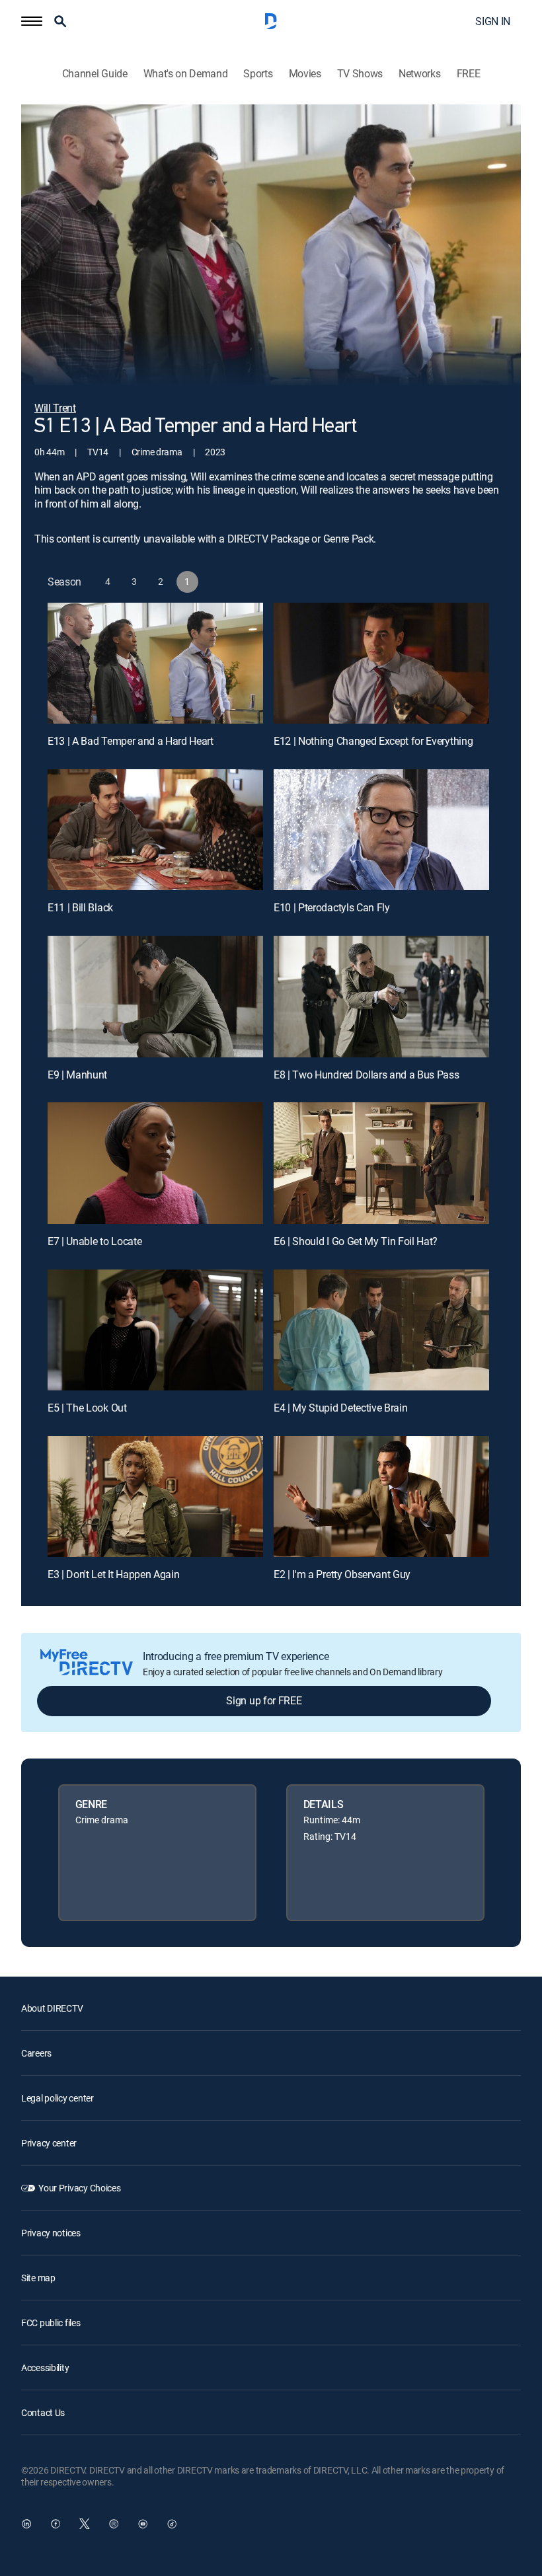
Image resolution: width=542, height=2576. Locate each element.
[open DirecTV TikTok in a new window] (172, 2524)
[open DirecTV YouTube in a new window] (143, 2524)
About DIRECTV (52, 2008)
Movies (305, 74)
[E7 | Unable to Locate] (155, 1163)
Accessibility (45, 2368)
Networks (419, 74)
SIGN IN (493, 21)
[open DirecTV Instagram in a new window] (114, 2524)
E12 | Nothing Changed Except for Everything (373, 741)
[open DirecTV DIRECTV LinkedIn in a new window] (26, 2524)
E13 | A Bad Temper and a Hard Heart (131, 741)
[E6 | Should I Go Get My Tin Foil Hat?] (381, 1163)
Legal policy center (58, 2098)
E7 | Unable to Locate (95, 1241)
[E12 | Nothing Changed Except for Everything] (381, 663)
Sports (258, 74)
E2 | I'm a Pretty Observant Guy (342, 1574)
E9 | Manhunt (77, 1075)
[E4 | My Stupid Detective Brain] (381, 1330)
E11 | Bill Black (80, 907)
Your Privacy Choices (79, 2188)
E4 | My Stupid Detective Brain (340, 1408)
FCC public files (51, 2323)
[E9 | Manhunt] (155, 996)
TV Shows (360, 74)
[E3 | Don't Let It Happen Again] (155, 1496)
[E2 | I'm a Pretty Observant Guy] (381, 1496)
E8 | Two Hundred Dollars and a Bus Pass (367, 1075)
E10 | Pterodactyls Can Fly (332, 907)
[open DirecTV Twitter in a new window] (85, 2524)
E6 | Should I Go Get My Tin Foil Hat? (356, 1241)
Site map (38, 2278)
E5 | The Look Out (87, 1408)
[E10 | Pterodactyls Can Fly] (381, 830)
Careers (36, 2053)
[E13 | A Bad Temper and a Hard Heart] (155, 663)
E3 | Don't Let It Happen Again (113, 1574)
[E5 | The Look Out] (155, 1330)
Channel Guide (95, 74)
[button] (32, 21)
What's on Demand (186, 74)
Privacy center (49, 2143)
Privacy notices (51, 2233)
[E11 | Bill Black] (155, 830)
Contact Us (43, 2412)
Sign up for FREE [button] (264, 1700)
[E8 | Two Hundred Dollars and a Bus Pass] (381, 996)
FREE (469, 74)
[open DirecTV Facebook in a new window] (56, 2524)
